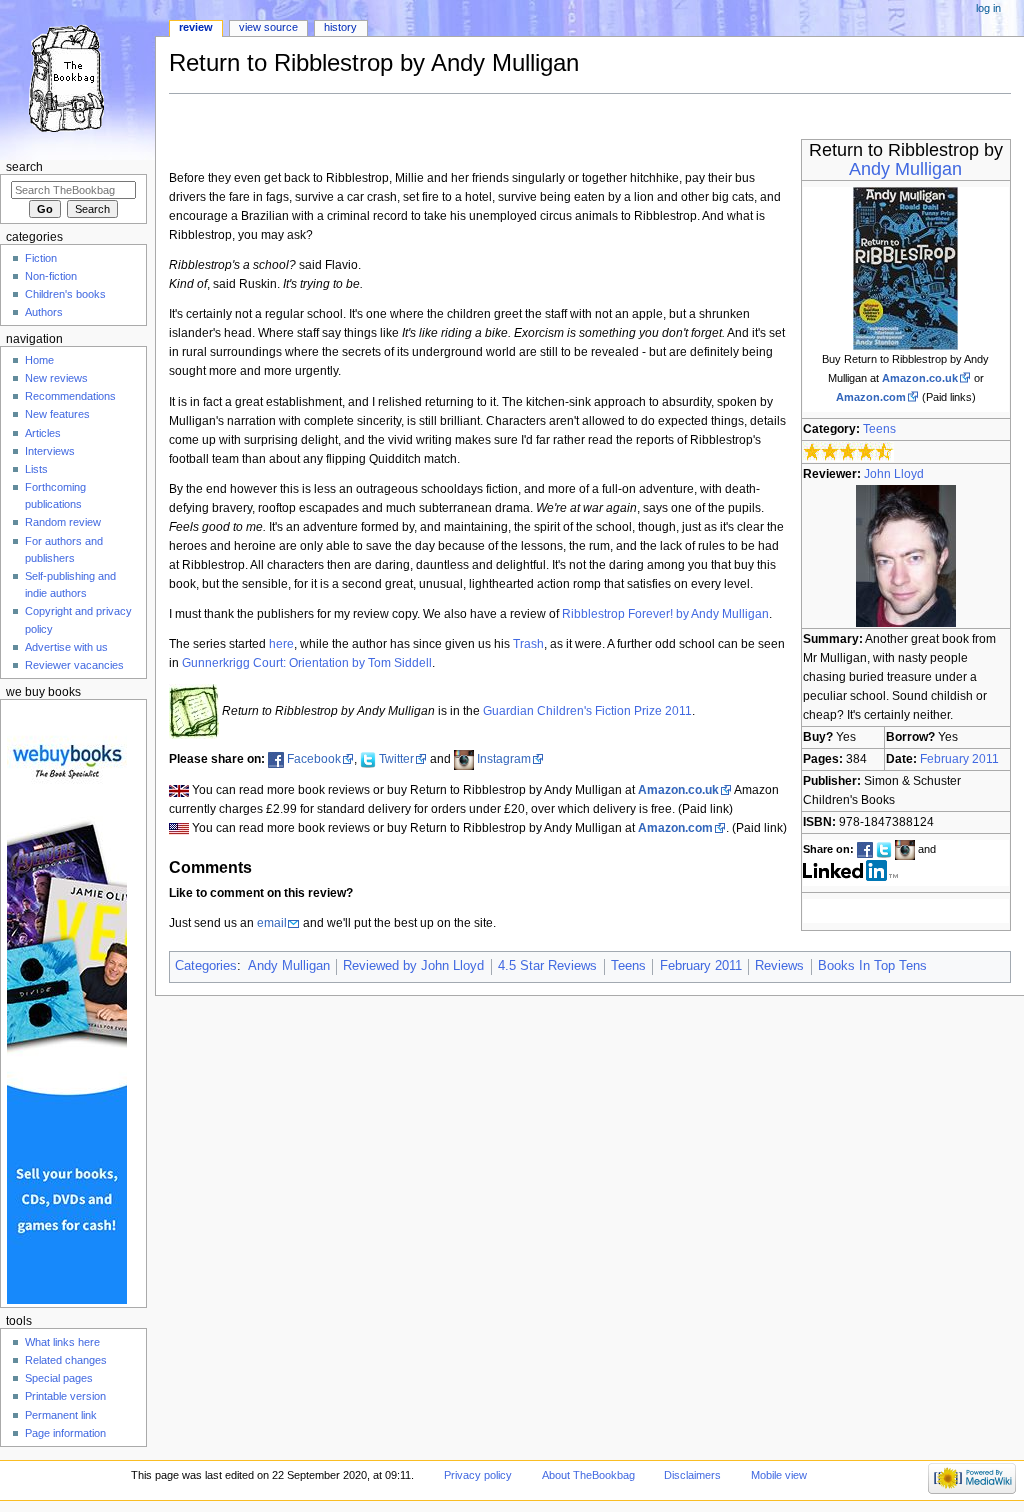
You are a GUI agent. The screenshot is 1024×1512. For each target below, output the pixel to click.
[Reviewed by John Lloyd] (906, 555)
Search (24, 167)
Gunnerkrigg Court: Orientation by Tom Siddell (307, 663)
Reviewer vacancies (74, 665)
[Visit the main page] (77, 77)
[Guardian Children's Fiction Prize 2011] (194, 711)
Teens (879, 429)
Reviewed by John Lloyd (413, 966)
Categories (206, 966)
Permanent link (61, 1415)
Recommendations (70, 396)
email (272, 923)
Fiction (41, 258)
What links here (62, 1342)
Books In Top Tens (872, 966)
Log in (988, 8)
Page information (65, 1433)
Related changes (66, 1360)
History (340, 27)
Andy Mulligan (905, 169)
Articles (43, 433)
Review (196, 27)
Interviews (50, 451)
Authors (44, 312)
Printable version (65, 1396)
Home (39, 360)
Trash (528, 644)
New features (57, 414)
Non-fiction (51, 276)
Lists (36, 469)
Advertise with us (66, 647)
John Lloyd (894, 474)
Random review (63, 522)
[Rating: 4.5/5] (848, 452)
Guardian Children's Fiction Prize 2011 (587, 711)
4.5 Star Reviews (547, 966)
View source (268, 27)
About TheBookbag (588, 1475)
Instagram (504, 759)
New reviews (56, 378)
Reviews (779, 966)
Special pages (59, 1378)
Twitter (396, 759)
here (281, 644)
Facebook (314, 759)
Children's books (65, 294)
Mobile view (779, 1475)
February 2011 (959, 759)
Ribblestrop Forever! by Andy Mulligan (665, 614)
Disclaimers (692, 1475)
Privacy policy (478, 1475)
